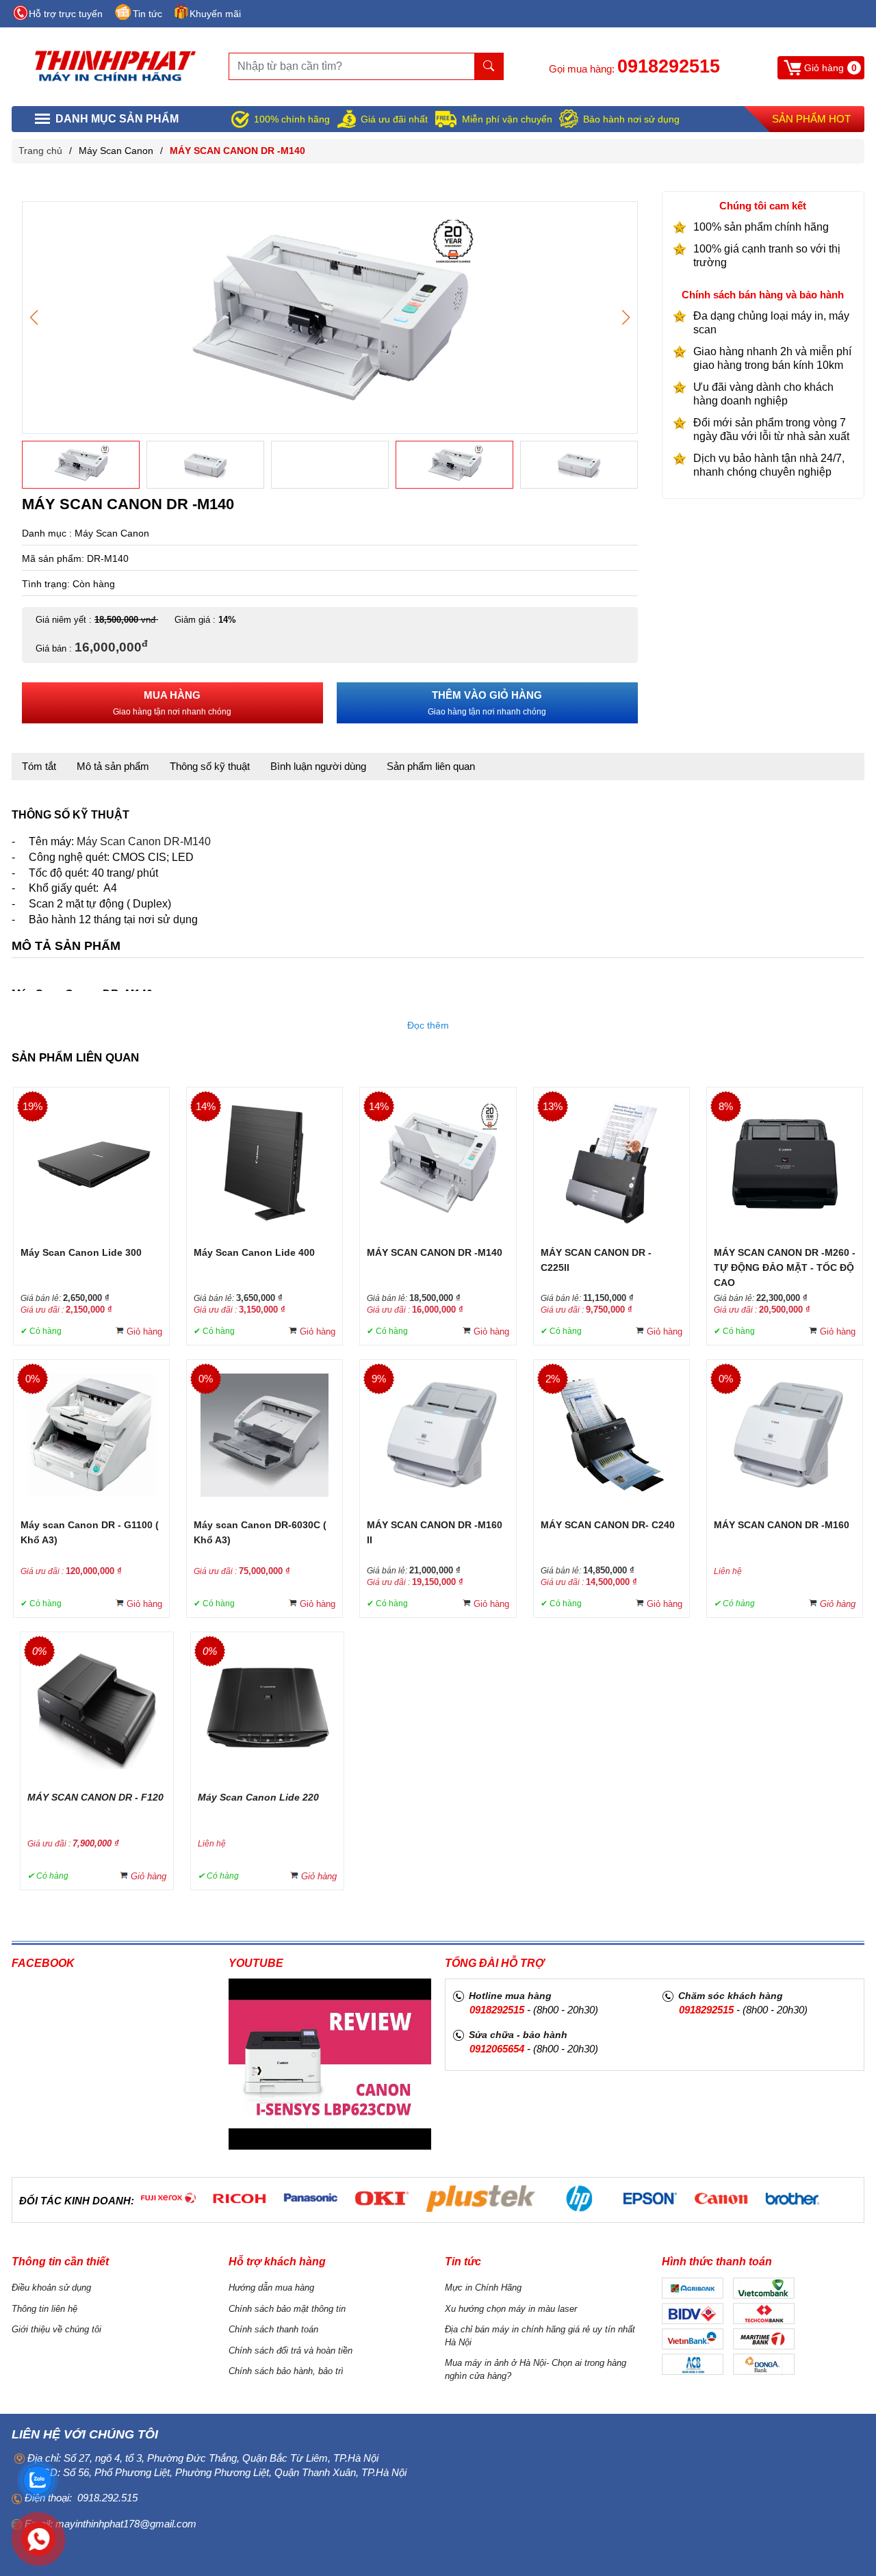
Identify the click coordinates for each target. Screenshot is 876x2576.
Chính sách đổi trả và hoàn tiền (291, 2350)
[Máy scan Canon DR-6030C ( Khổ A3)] (265, 1434)
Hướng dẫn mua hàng (271, 2288)
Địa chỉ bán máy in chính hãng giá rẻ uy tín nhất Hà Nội (540, 2336)
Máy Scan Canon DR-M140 (144, 841)
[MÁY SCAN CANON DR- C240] (611, 1434)
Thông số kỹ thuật (210, 766)
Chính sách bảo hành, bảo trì (286, 2371)
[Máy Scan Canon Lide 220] (267, 1706)
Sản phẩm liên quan (431, 766)
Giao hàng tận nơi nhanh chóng (172, 703)
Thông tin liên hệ (44, 2309)
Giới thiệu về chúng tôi (56, 2329)
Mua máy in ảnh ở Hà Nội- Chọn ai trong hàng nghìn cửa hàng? (536, 2369)
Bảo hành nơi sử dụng (631, 119)
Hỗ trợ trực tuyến (66, 14)
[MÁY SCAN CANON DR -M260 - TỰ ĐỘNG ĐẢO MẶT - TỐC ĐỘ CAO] (784, 1162)
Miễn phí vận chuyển (507, 119)
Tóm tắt (39, 766)
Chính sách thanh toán (273, 2329)
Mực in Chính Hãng (483, 2288)
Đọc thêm (428, 1025)
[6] (168, 2199)
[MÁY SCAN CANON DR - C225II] (611, 1162)
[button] (626, 318)
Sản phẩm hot (811, 119)
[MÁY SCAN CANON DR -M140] (330, 317)
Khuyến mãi (215, 14)
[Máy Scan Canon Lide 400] (265, 1162)
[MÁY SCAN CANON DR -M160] (785, 1434)
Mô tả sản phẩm (113, 766)
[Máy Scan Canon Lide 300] (92, 1162)
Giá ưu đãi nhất (394, 119)
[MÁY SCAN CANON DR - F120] (97, 1706)
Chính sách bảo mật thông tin (287, 2309)
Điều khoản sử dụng (51, 2288)
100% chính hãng (292, 119)
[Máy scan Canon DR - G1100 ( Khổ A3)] (91, 1434)
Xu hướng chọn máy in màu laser (511, 2309)
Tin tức (147, 14)
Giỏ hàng (144, 1331)
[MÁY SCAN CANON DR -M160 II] (438, 1434)
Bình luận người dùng (318, 766)
